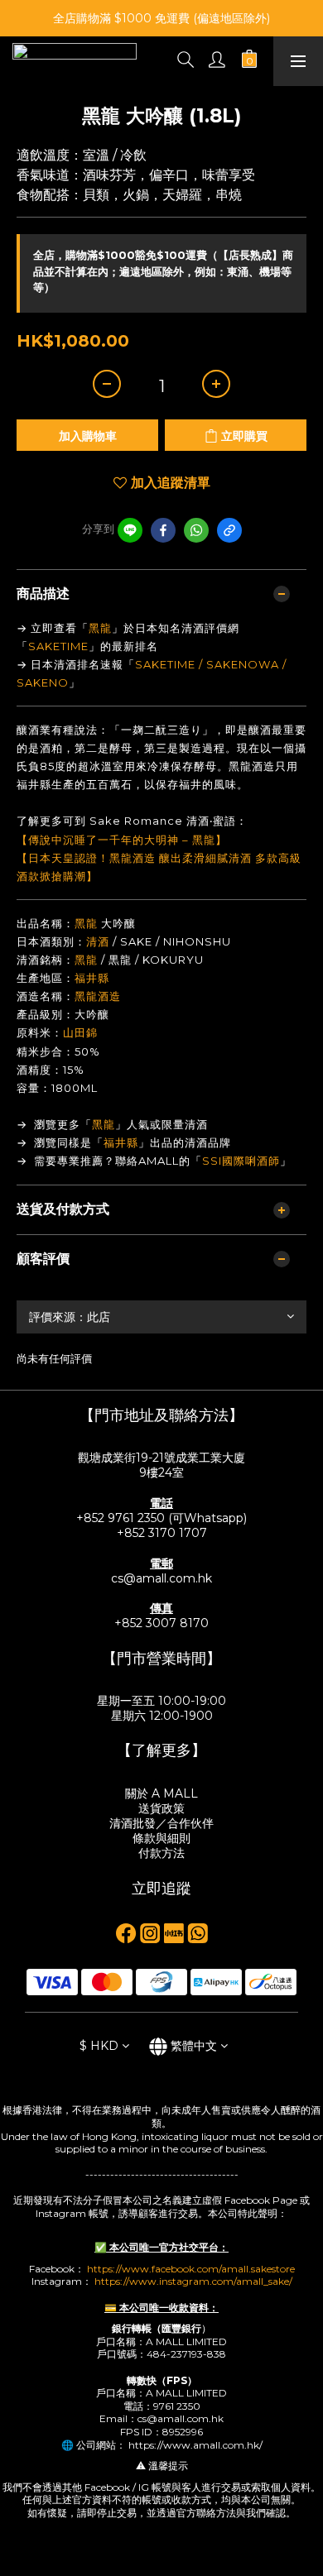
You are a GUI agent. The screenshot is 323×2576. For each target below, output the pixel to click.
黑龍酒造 (98, 996)
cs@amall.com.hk (161, 1578)
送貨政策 (161, 1808)
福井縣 (92, 978)
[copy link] (229, 530)
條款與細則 (161, 1838)
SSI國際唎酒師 (241, 1161)
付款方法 (161, 1853)
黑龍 (100, 628)
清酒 (98, 941)
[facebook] (163, 530)
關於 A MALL (161, 1793)
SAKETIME (58, 646)
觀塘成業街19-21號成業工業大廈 (161, 1458)
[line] (130, 530)
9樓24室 (161, 1472)
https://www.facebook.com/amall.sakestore (191, 2269)
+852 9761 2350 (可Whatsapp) (161, 1518)
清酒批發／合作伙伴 (161, 1823)
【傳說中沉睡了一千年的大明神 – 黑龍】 (122, 840)
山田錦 (80, 1032)
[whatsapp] (196, 530)
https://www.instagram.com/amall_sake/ (193, 2281)
